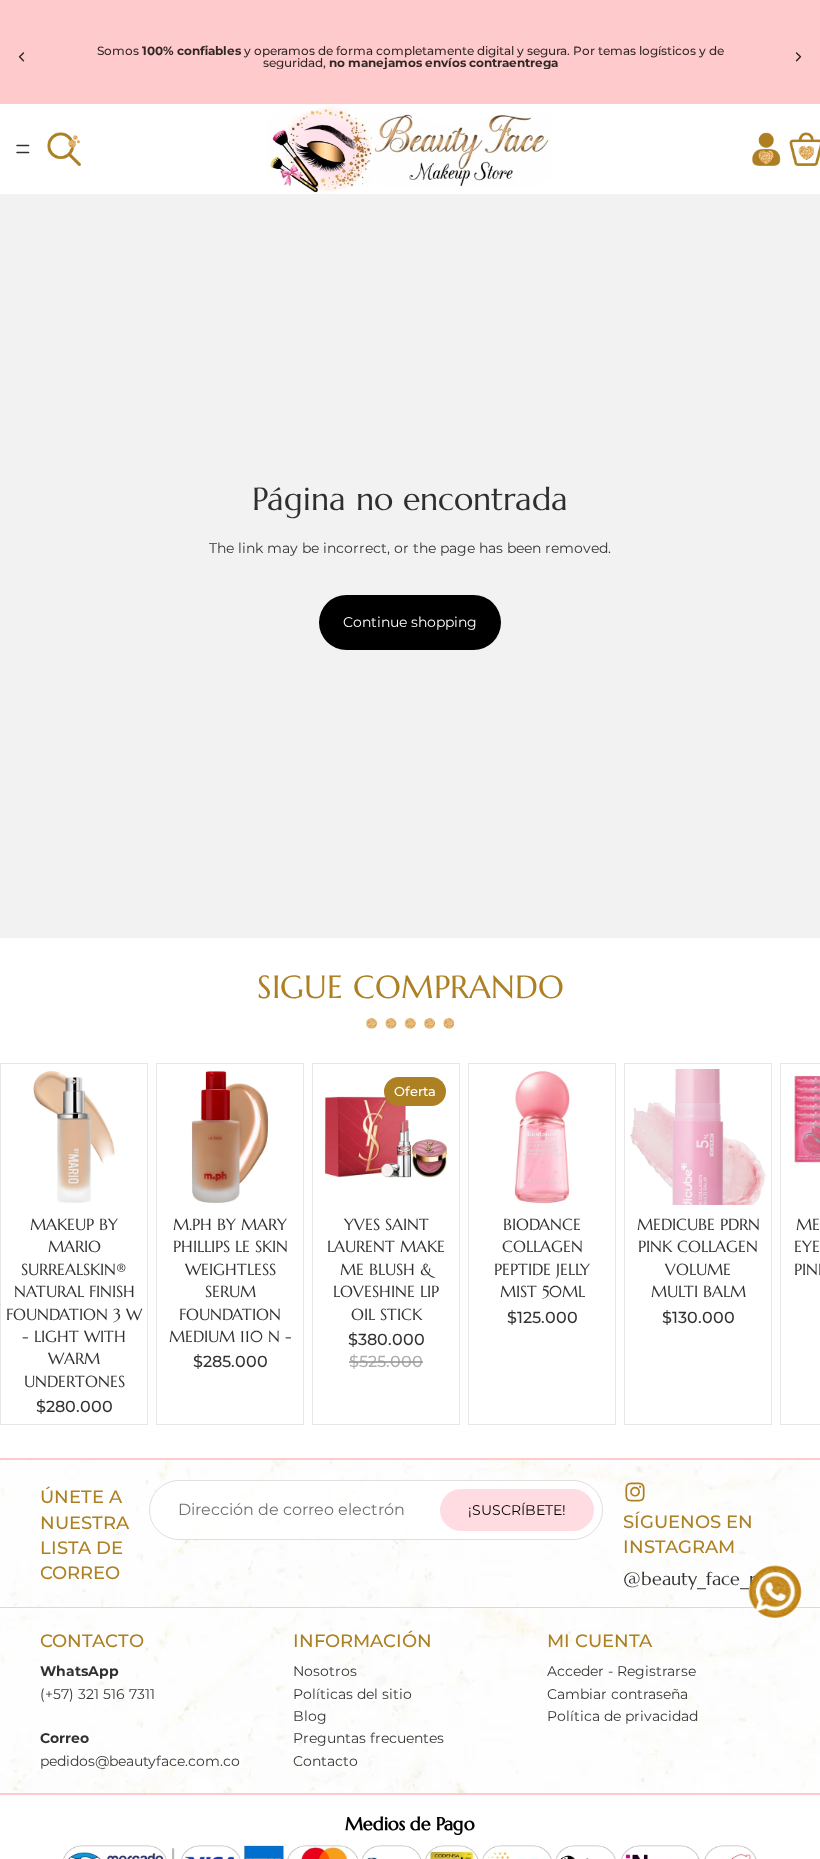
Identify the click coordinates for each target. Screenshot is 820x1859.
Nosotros (325, 1671)
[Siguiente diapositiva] (798, 57)
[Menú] (23, 149)
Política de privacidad (622, 1716)
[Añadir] (111, 1174)
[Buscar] (64, 149)
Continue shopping (410, 622)
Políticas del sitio (352, 1693)
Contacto (325, 1760)
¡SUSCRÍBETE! (517, 1510)
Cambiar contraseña (617, 1693)
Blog (310, 1716)
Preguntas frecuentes (368, 1738)
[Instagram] (635, 1492)
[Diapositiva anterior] (22, 57)
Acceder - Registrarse (621, 1671)
